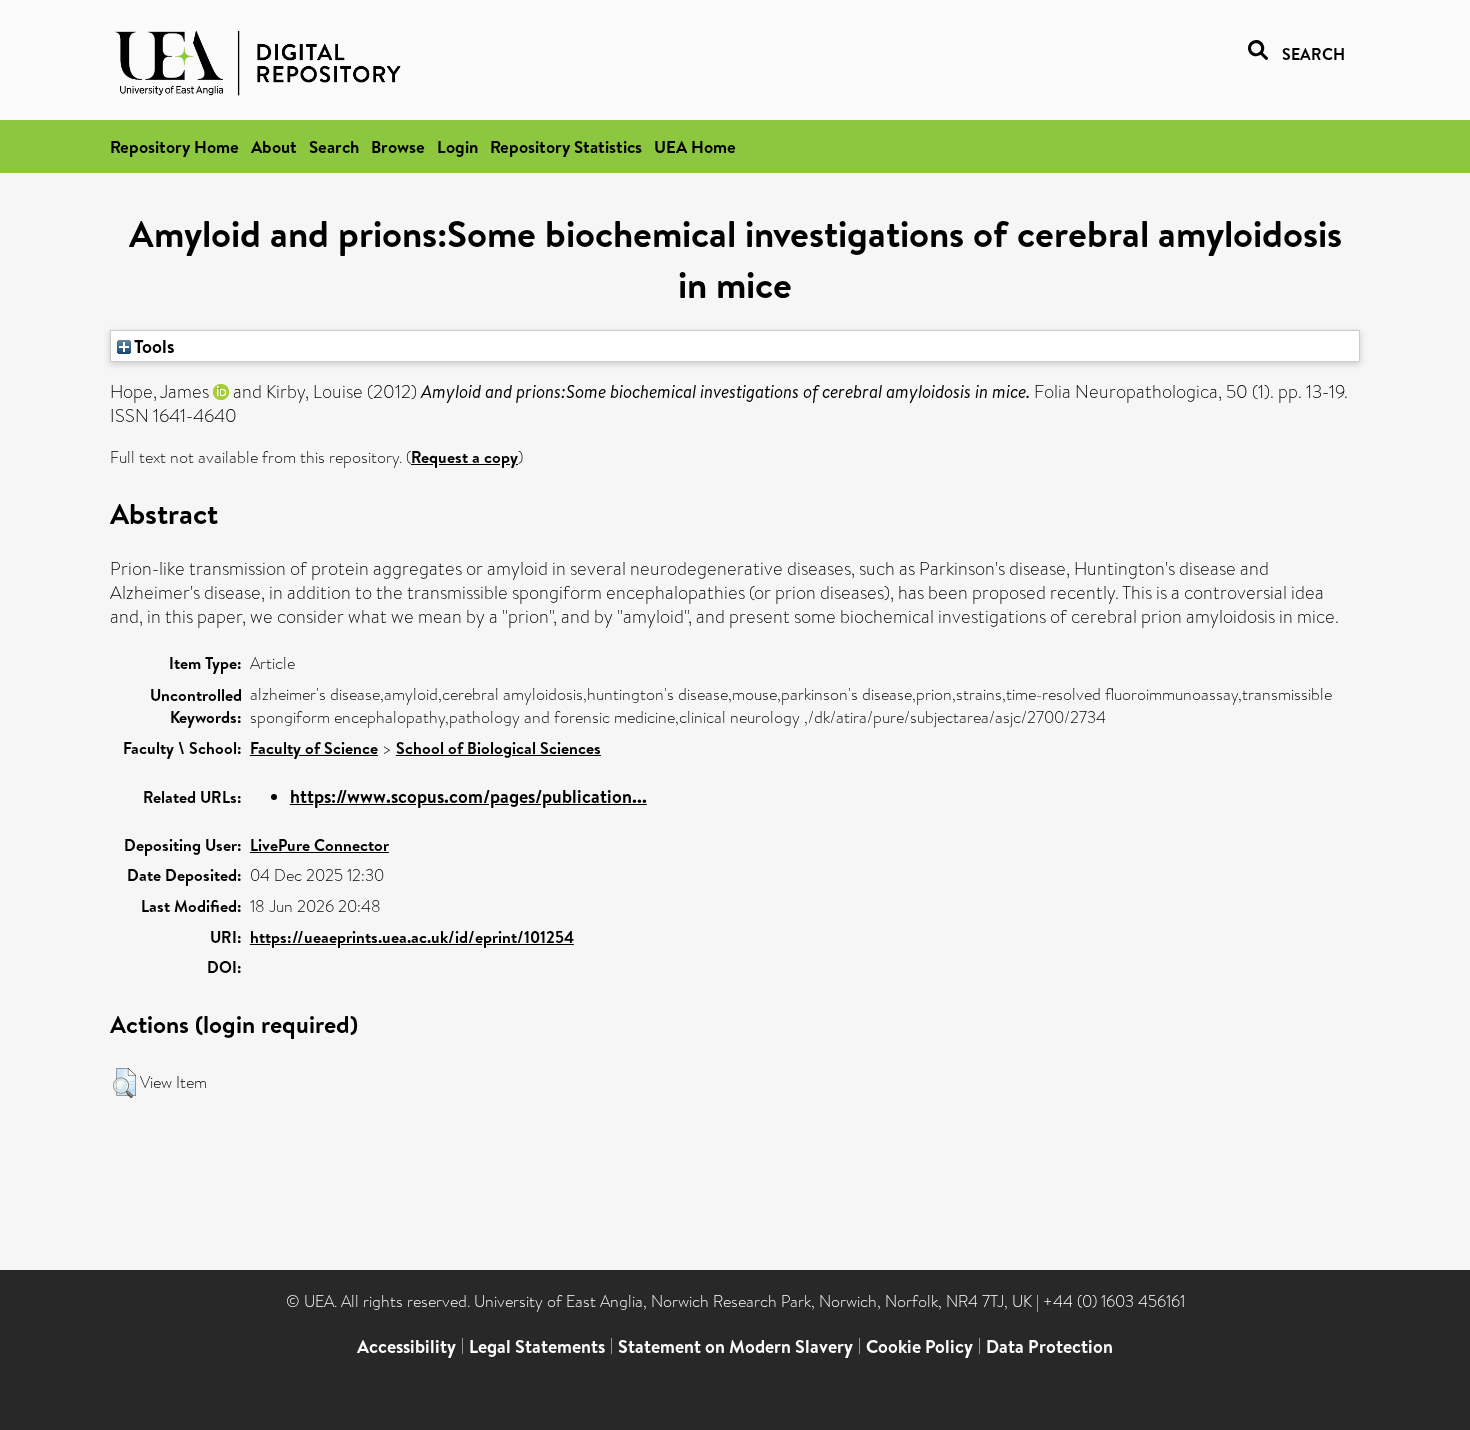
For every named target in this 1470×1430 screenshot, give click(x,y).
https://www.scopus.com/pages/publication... (468, 796)
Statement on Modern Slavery (735, 1346)
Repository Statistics (566, 146)
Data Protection (1049, 1346)
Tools (153, 346)
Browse (398, 146)
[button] (124, 1083)
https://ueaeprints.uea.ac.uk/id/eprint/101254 (412, 937)
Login (457, 146)
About (274, 146)
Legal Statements (537, 1346)
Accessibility (406, 1346)
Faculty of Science (314, 748)
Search (334, 146)
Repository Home (174, 146)
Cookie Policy (919, 1346)
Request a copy (464, 457)
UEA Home (695, 146)
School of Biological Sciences (498, 748)
